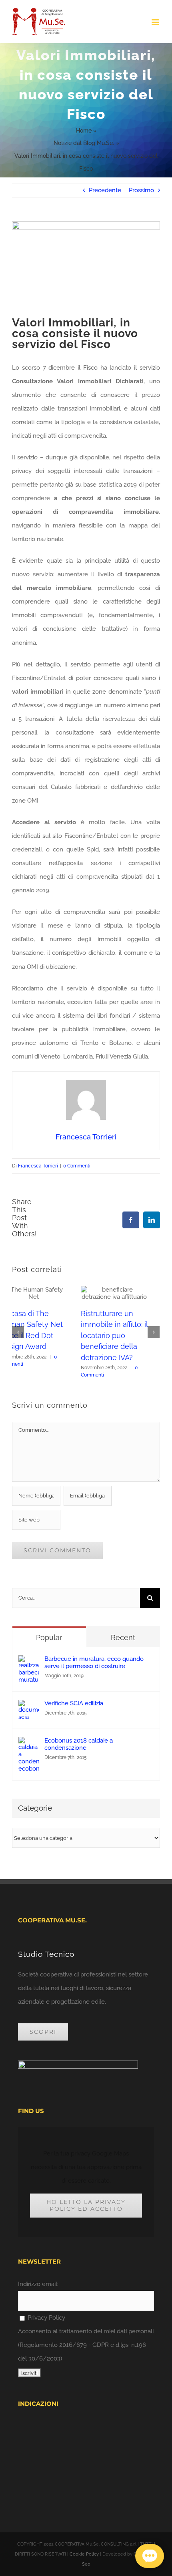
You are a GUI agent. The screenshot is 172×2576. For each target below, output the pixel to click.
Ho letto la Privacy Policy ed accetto (86, 2205)
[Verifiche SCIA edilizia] (29, 1707)
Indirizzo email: (38, 2284)
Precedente (105, 190)
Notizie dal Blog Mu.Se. (84, 143)
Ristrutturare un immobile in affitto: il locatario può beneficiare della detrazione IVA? (45, 1335)
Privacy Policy (46, 2318)
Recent (123, 1637)
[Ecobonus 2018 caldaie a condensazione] (29, 1744)
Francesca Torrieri (38, 1166)
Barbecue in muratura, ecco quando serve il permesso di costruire (94, 1662)
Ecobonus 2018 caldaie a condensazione (79, 1744)
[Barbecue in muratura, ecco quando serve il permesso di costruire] (29, 1662)
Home (84, 131)
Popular (49, 1637)
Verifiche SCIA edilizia (74, 1703)
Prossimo (141, 190)
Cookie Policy (84, 2554)
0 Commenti (77, 1166)
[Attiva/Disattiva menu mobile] (156, 22)
